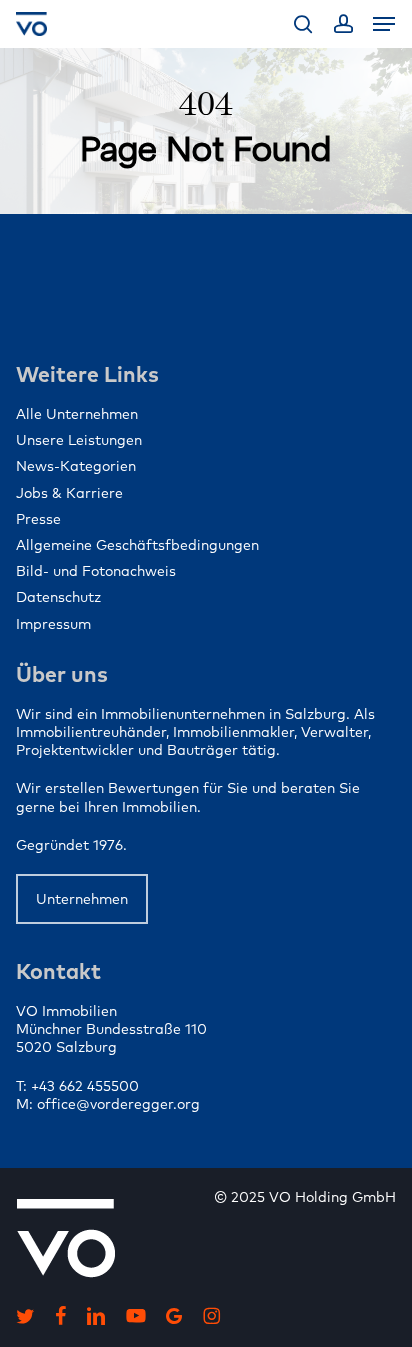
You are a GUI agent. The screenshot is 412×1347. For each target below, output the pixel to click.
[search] (303, 24)
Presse (38, 519)
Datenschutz (58, 597)
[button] (384, 24)
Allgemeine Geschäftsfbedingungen (137, 545)
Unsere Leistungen (79, 440)
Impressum (53, 624)
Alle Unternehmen (77, 414)
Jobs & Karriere (69, 493)
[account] (342, 24)
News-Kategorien (76, 466)
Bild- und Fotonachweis (96, 571)
